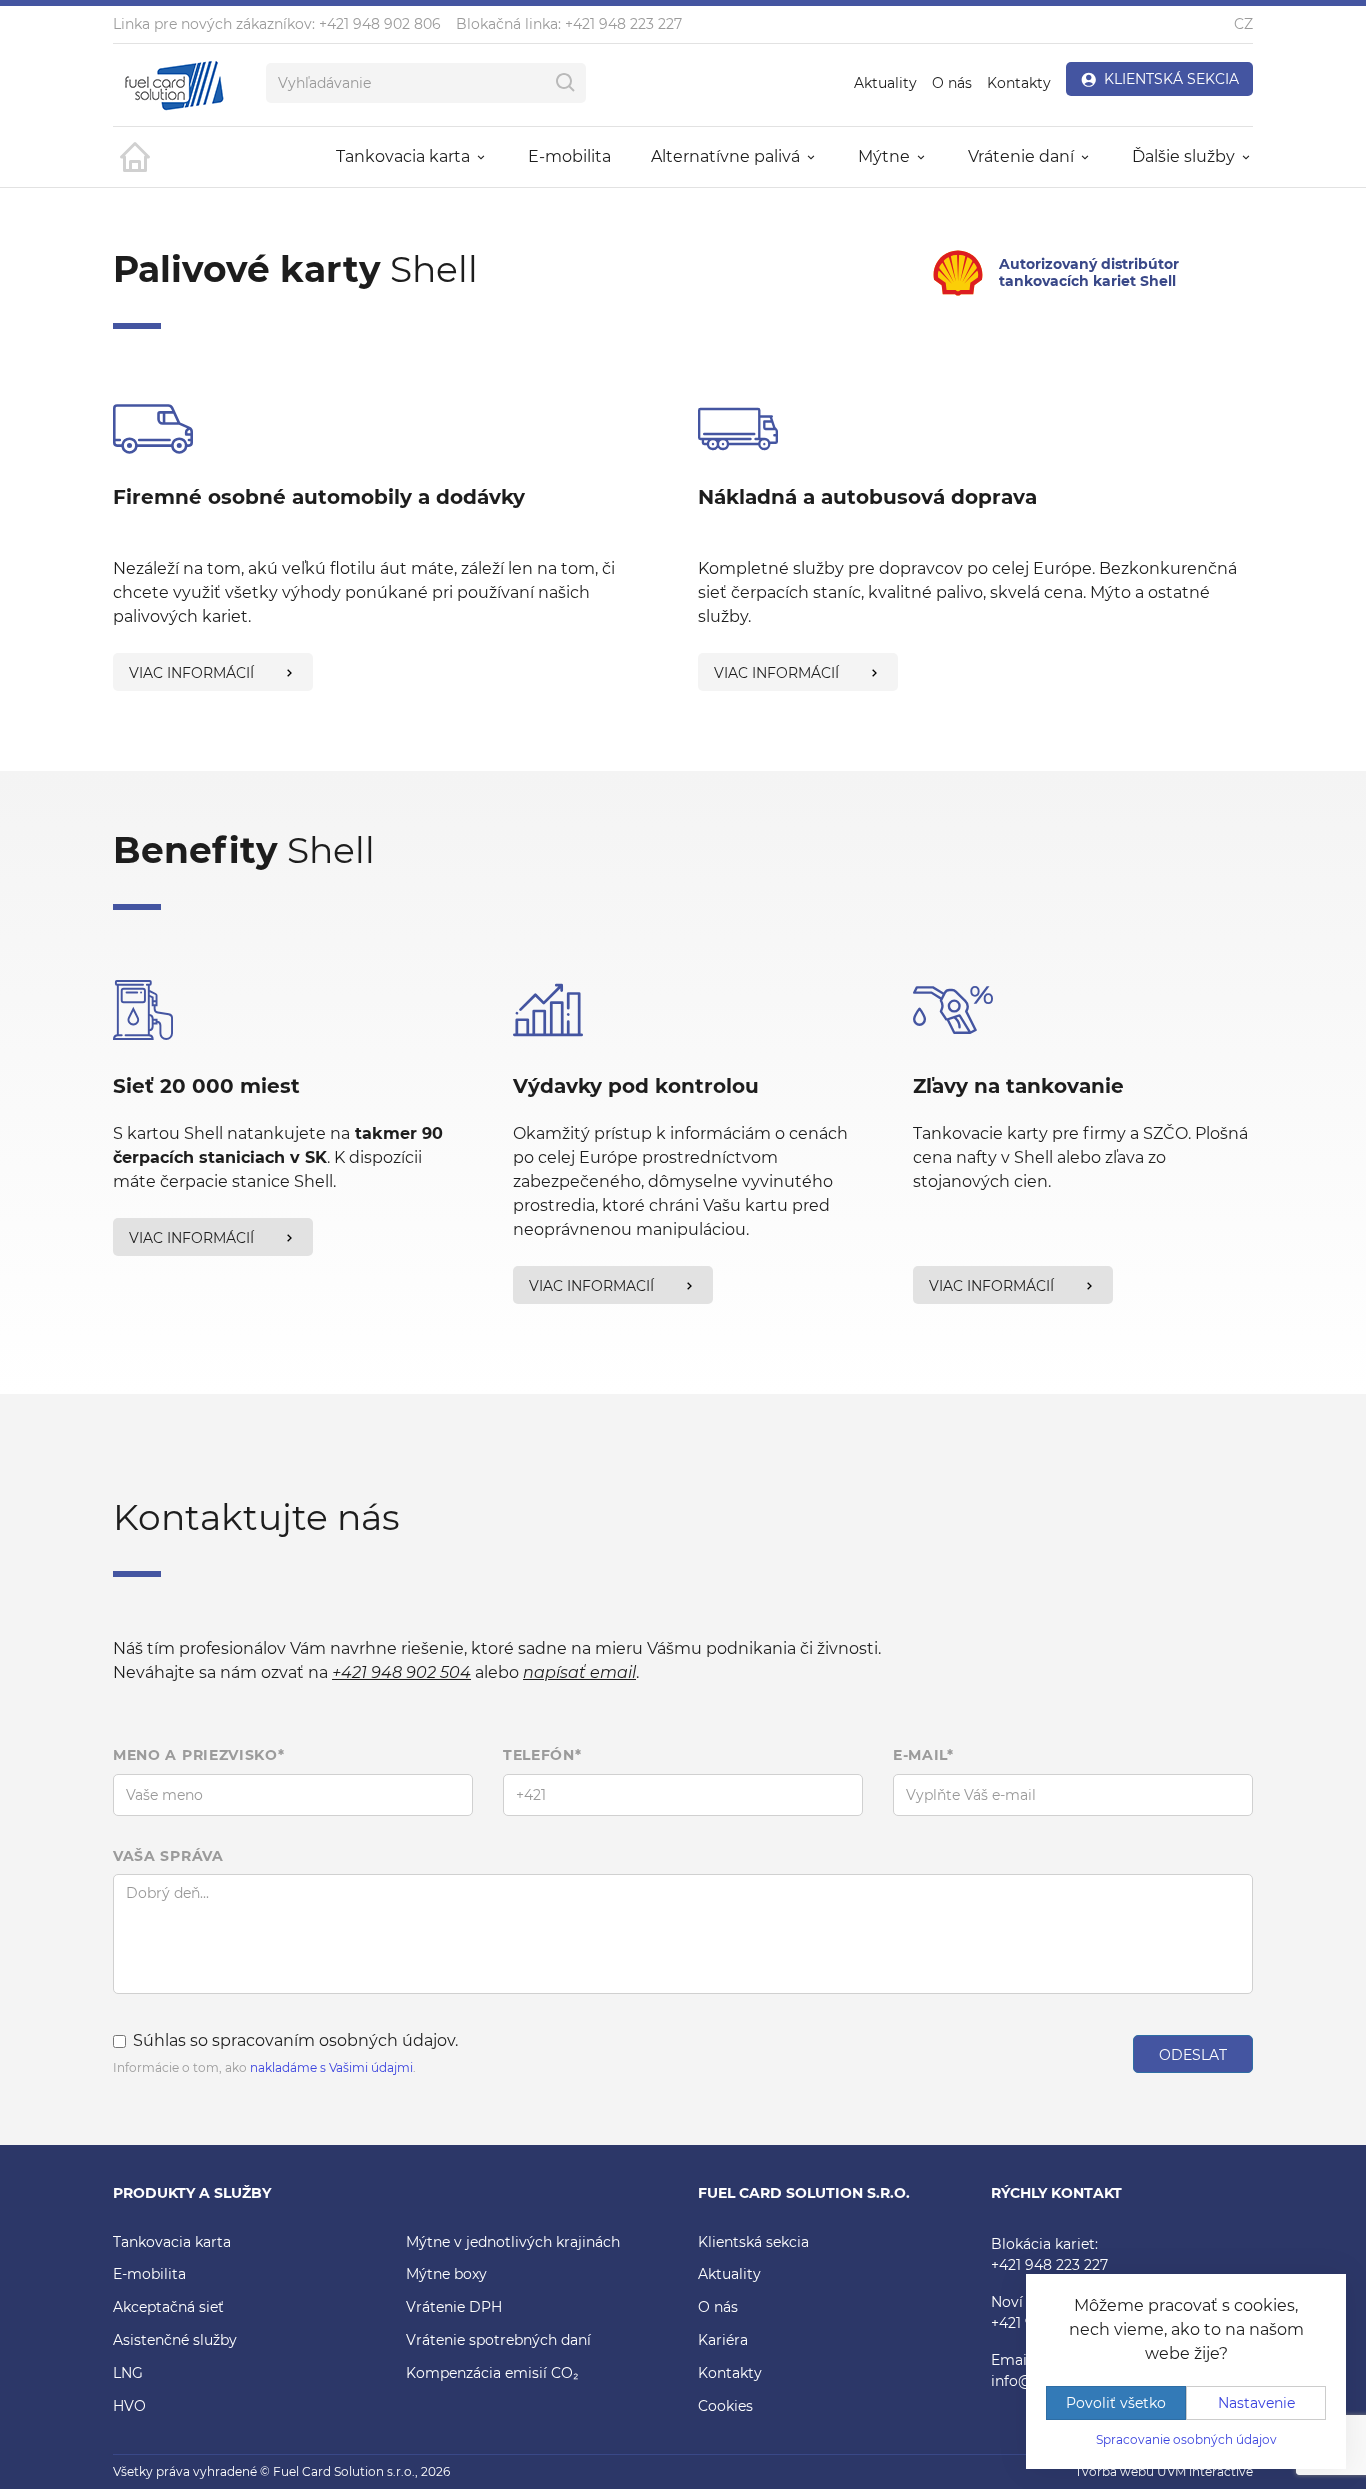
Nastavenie (1256, 2403)
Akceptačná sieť (168, 2307)
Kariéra (723, 2340)
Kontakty (1019, 83)
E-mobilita (569, 156)
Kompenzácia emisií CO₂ (492, 2373)
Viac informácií (191, 673)
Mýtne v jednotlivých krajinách (513, 2242)
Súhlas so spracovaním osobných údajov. (295, 2040)
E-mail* (923, 1755)
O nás (952, 83)
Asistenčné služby (175, 2340)
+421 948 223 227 (623, 24)
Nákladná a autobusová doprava (867, 497)
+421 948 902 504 (401, 1672)
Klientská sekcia (753, 2242)
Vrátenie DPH (454, 2307)
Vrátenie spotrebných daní (498, 2340)
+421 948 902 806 (380, 24)
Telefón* (542, 1755)
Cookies (725, 2406)
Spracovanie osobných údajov (1186, 2439)
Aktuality (885, 83)
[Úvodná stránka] (133, 157)
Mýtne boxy (446, 2274)
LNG (128, 2373)
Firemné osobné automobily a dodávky (319, 497)
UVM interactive (1205, 2471)
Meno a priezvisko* (199, 1755)
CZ (1243, 24)
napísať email (579, 1672)
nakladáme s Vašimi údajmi (331, 2067)
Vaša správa (168, 1856)
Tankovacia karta (172, 2242)
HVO (129, 2406)
